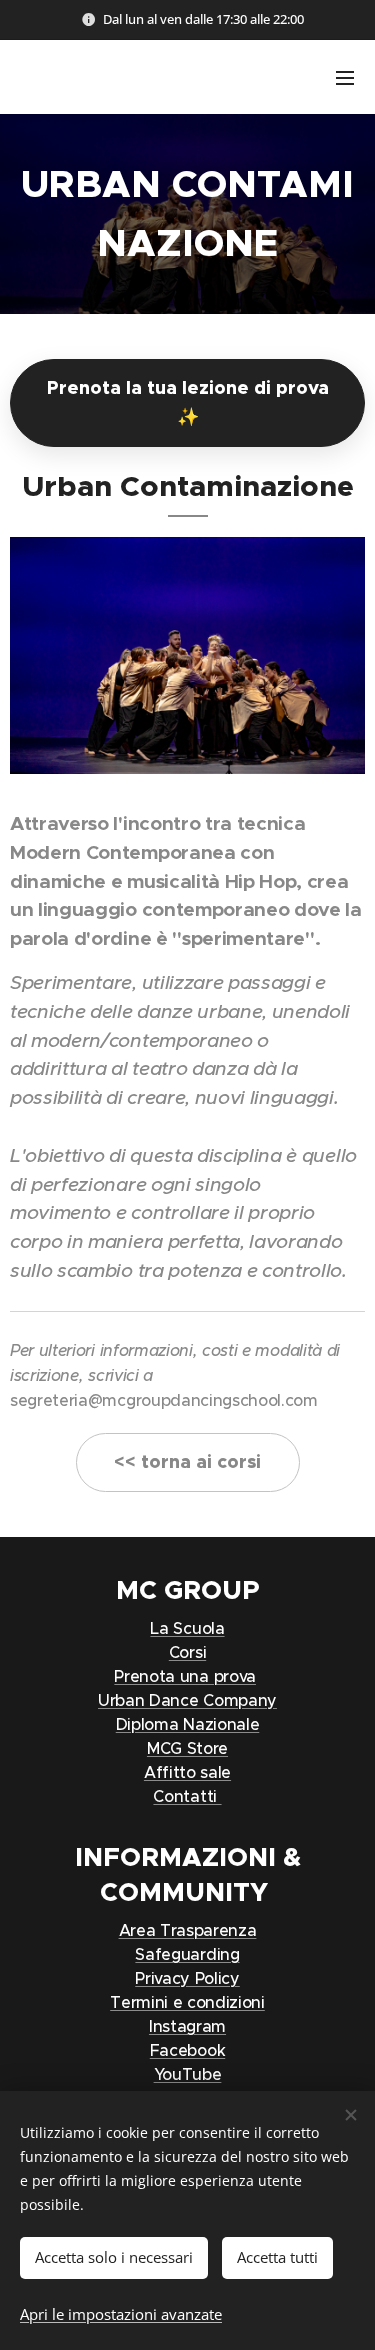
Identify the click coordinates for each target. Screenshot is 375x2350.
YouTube (188, 2074)
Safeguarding (187, 1954)
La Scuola (187, 1628)
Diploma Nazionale (188, 1724)
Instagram (187, 2026)
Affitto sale (187, 1772)
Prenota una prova (185, 1676)
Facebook (187, 2050)
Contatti (187, 1796)
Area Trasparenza (188, 1930)
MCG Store (187, 1748)
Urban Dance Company (187, 1700)
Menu (345, 77)
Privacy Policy (187, 1978)
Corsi (187, 1652)
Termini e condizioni (187, 2002)
